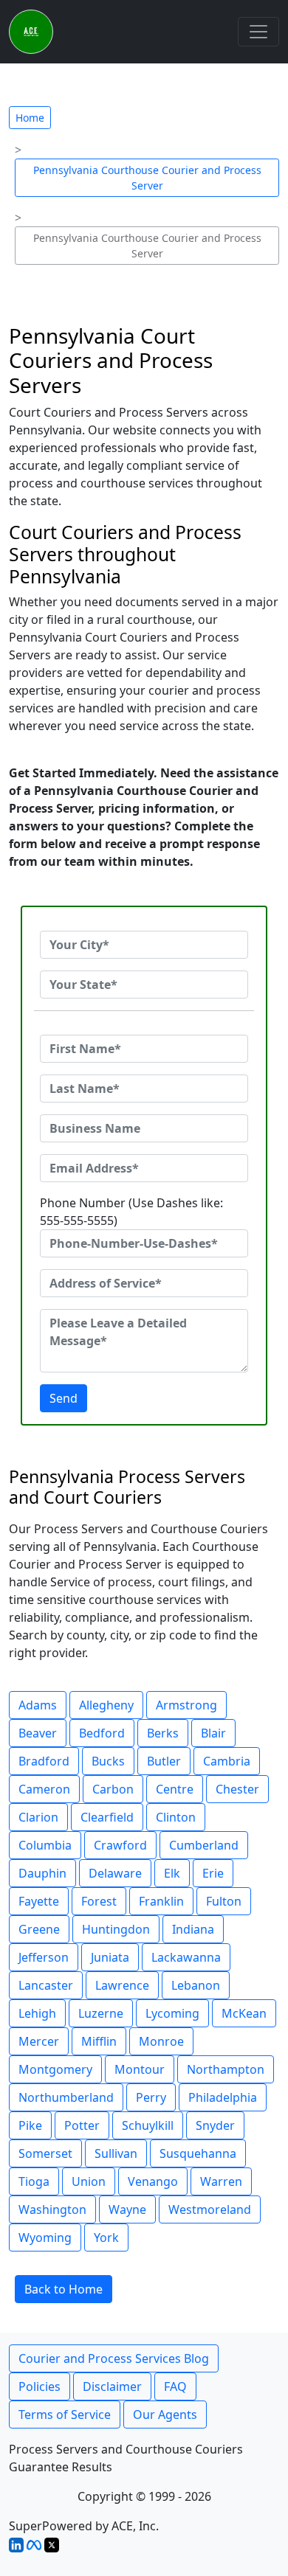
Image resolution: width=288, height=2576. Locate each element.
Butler (164, 1761)
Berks (163, 1733)
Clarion (38, 1817)
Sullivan (116, 2153)
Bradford (44, 1761)
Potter (82, 2125)
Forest (99, 1901)
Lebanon (196, 1985)
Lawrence (122, 1985)
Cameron (44, 1789)
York (106, 2237)
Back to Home (64, 2289)
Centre (175, 1789)
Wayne (127, 2209)
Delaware (115, 1873)
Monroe (161, 2041)
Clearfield (107, 1817)
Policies (40, 2386)
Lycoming (172, 2013)
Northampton (226, 2069)
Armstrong (186, 1705)
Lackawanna (186, 1957)
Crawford (120, 1845)
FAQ (175, 2386)
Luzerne (101, 2013)
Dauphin (42, 1873)
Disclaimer (112, 2386)
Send (64, 1398)
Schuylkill (148, 2125)
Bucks (108, 1761)
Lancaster (46, 1985)
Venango (153, 2181)
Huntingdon (116, 1929)
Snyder (215, 2125)
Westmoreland (210, 2209)
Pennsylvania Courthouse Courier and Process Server (147, 178)
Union (89, 2181)
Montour (140, 2069)
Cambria (227, 1761)
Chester (237, 1789)
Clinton (176, 1817)
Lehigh (37, 2013)
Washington (52, 2209)
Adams (38, 1705)
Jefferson (44, 1957)
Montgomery (55, 2069)
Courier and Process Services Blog (114, 2358)
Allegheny (106, 1705)
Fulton (224, 1901)
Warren (221, 2181)
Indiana (193, 1929)
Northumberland (66, 2097)
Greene (39, 1929)
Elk (172, 1873)
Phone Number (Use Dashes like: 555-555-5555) (131, 1212)
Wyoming (45, 2237)
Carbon (113, 1789)
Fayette (39, 1901)
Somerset (45, 2153)
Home (30, 118)
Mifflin (99, 2041)
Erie (213, 1873)
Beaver (38, 1733)
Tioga (34, 2181)
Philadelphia (223, 2097)
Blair (213, 1733)
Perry (151, 2097)
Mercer (39, 2041)
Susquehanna (198, 2153)
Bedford (102, 1733)
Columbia (45, 1845)
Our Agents (165, 2414)
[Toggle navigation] (258, 32)
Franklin (161, 1901)
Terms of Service (65, 2414)
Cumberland (204, 1845)
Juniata (110, 1957)
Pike (30, 2125)
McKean (244, 2013)
